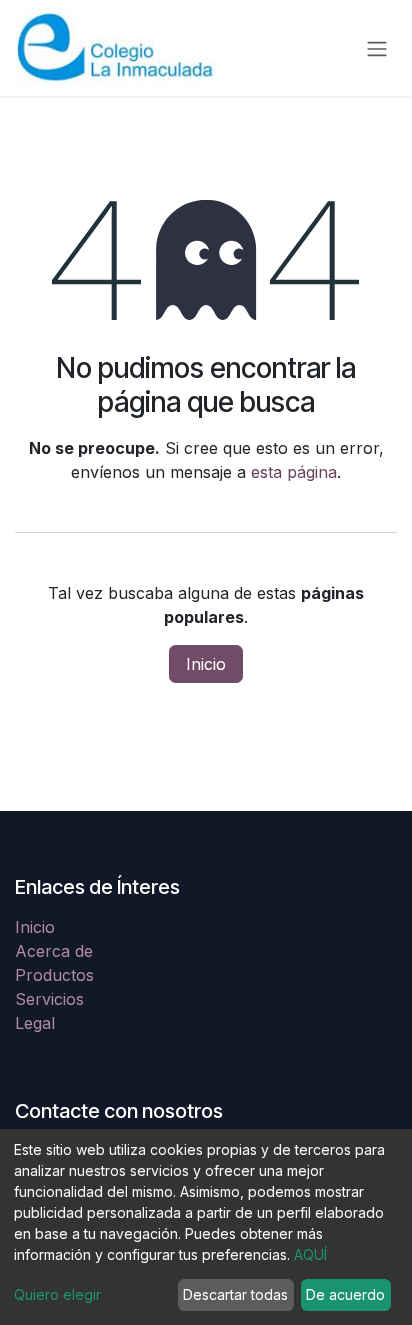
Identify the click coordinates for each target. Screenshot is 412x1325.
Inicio (206, 664)
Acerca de (54, 951)
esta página (294, 472)
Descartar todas (235, 1294)
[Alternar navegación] (377, 48)
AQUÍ (310, 1254)
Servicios (49, 999)
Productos (54, 975)
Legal (35, 1023)
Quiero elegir (57, 1294)
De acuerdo (345, 1294)
